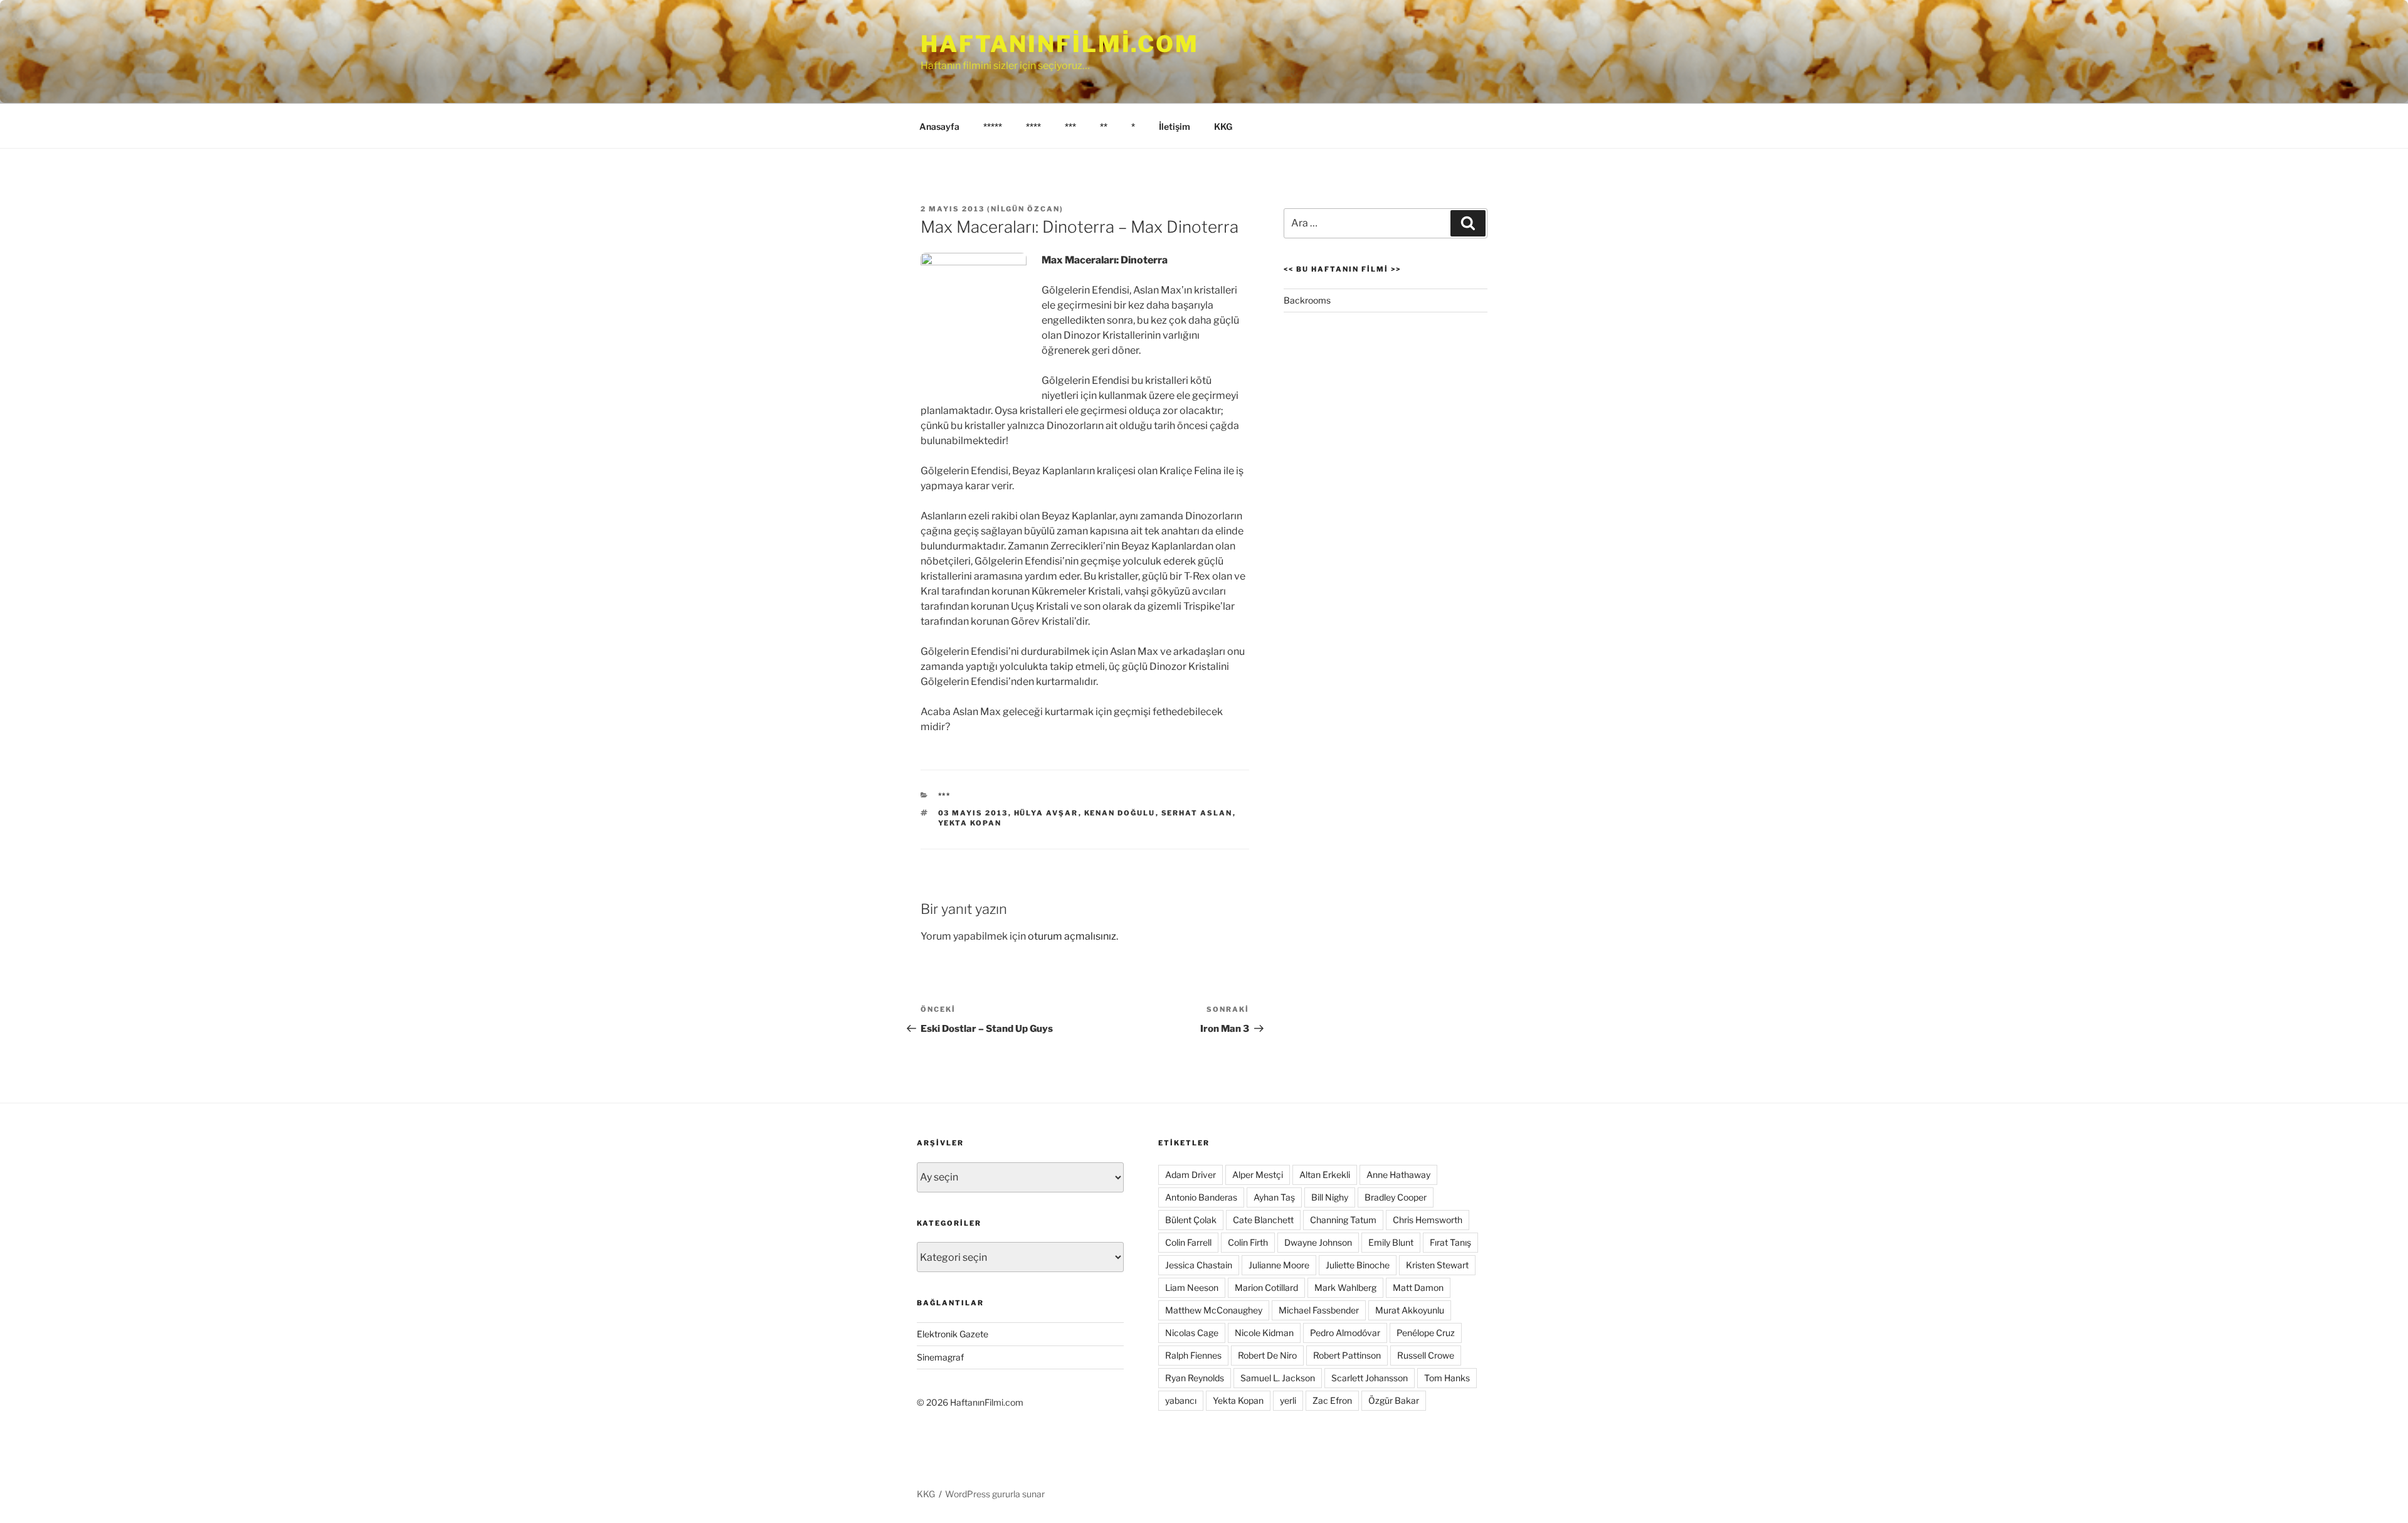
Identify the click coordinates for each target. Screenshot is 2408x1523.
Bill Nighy (1330, 1197)
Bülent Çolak (1191, 1220)
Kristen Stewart (1437, 1265)
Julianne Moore (1279, 1265)
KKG (1223, 126)
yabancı (1181, 1400)
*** (1070, 126)
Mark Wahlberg (1345, 1287)
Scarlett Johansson (1370, 1378)
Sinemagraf (940, 1357)
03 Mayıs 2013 (973, 813)
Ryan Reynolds (1195, 1378)
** (1104, 126)
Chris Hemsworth (1428, 1220)
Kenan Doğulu (1120, 813)
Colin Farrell (1188, 1242)
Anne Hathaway (1398, 1175)
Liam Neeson (1192, 1287)
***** (993, 126)
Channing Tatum (1343, 1220)
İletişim (1175, 126)
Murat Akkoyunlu (1410, 1310)
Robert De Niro (1267, 1355)
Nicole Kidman (1264, 1333)
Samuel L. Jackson (1278, 1378)
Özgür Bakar (1394, 1400)
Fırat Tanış (1450, 1242)
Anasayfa (939, 126)
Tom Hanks (1447, 1378)
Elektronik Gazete (953, 1334)
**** (1033, 126)
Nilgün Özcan (1025, 209)
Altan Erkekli (1325, 1175)
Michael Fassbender (1319, 1310)
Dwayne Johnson (1318, 1242)
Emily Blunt (1391, 1242)
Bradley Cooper (1396, 1197)
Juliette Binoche (1358, 1265)
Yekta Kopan (970, 823)
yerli (1288, 1400)
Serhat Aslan (1197, 813)
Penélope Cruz (1426, 1333)
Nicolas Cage (1192, 1333)
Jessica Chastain (1199, 1265)
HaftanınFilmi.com (1060, 44)
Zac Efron (1332, 1400)
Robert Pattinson (1347, 1355)
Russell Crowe (1426, 1355)
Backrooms (1307, 300)
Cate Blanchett (1263, 1220)
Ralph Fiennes (1193, 1355)
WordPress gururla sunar (995, 1494)
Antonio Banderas (1201, 1197)
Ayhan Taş (1274, 1197)
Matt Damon (1418, 1287)
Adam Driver (1191, 1175)
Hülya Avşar (1046, 813)
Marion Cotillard (1266, 1287)
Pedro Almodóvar (1345, 1333)
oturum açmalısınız (1072, 936)
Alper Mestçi (1258, 1175)
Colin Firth (1248, 1242)
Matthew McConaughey (1214, 1310)
